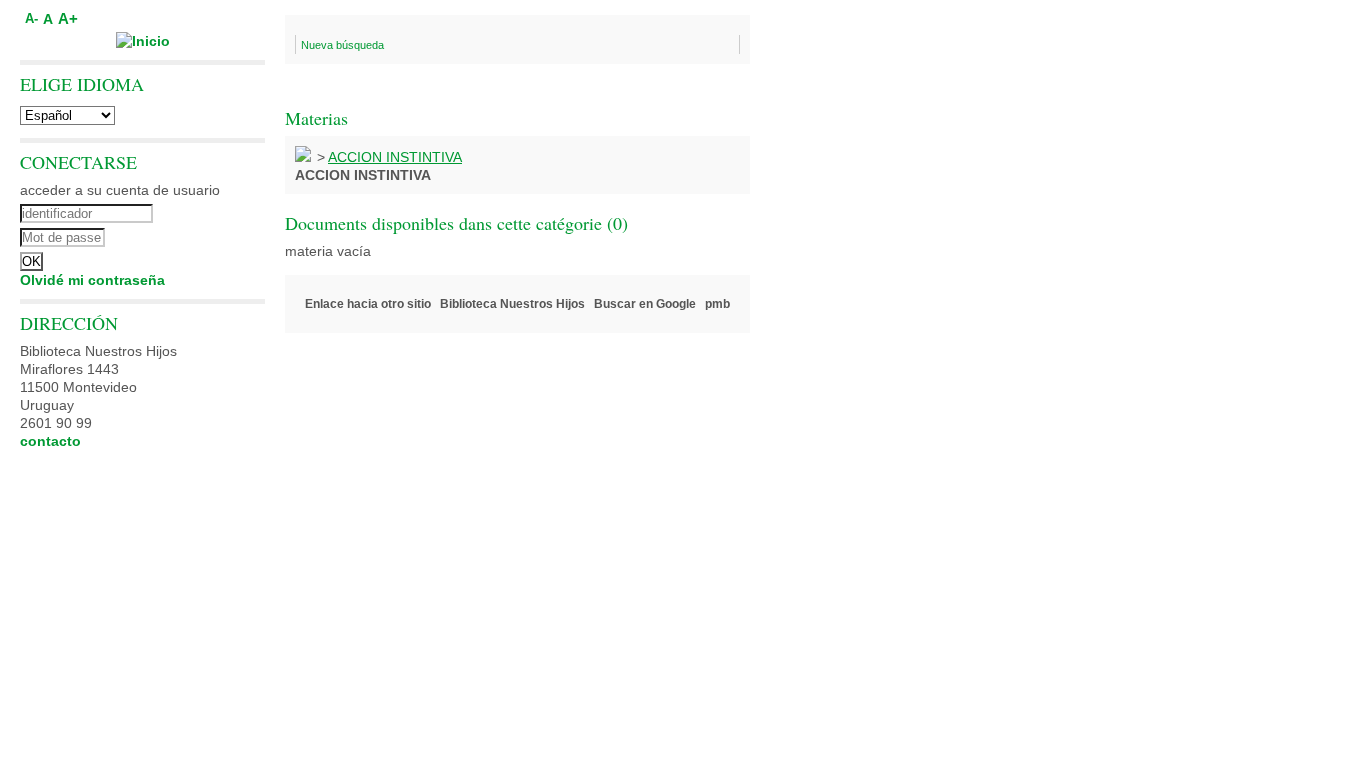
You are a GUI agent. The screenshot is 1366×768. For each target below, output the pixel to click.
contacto (50, 441)
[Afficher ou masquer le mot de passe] (197, 235)
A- (31, 19)
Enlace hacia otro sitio (368, 304)
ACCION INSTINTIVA (395, 157)
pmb (717, 304)
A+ (68, 18)
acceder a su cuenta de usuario (120, 190)
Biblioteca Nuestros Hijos (512, 304)
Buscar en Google (645, 304)
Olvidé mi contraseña (92, 280)
